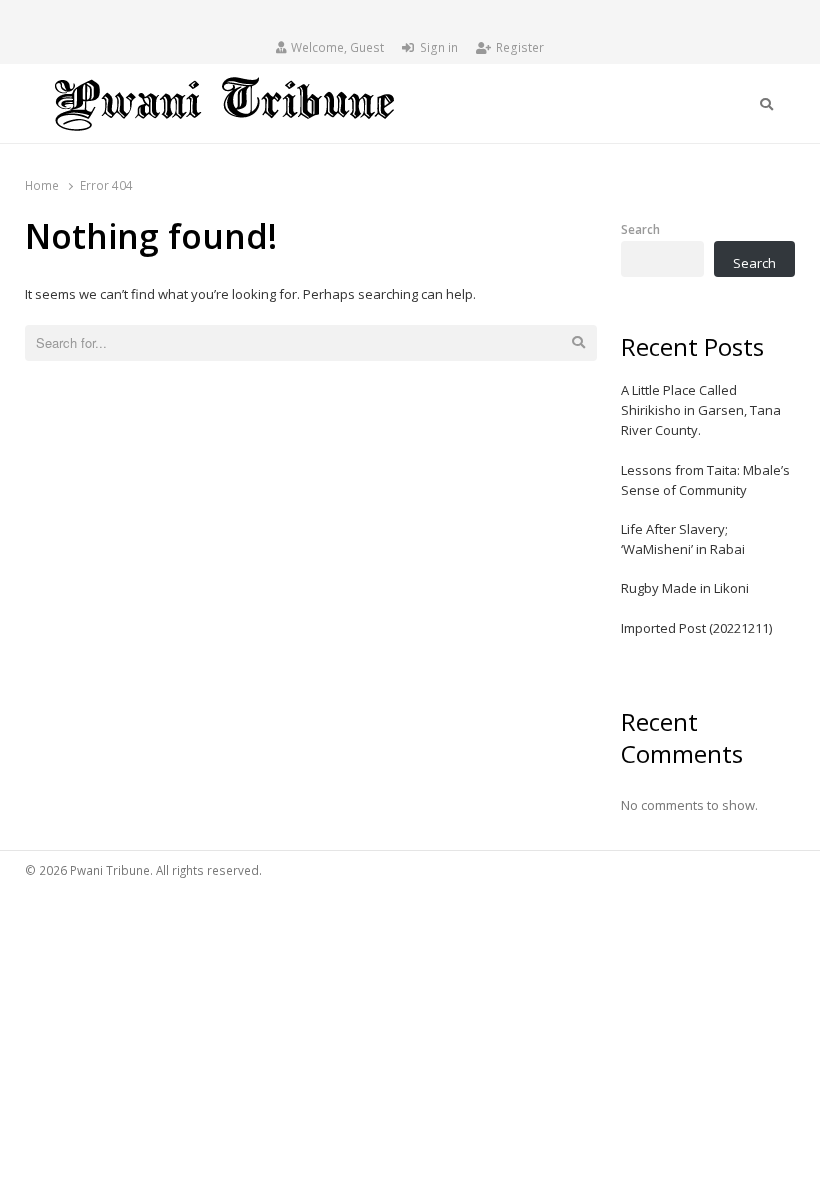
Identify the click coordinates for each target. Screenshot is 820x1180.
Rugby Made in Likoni (685, 588)
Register (520, 47)
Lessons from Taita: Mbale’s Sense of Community (705, 480)
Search (640, 229)
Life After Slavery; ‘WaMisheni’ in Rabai (683, 539)
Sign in (439, 47)
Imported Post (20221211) (696, 628)
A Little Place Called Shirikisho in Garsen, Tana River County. (701, 410)
